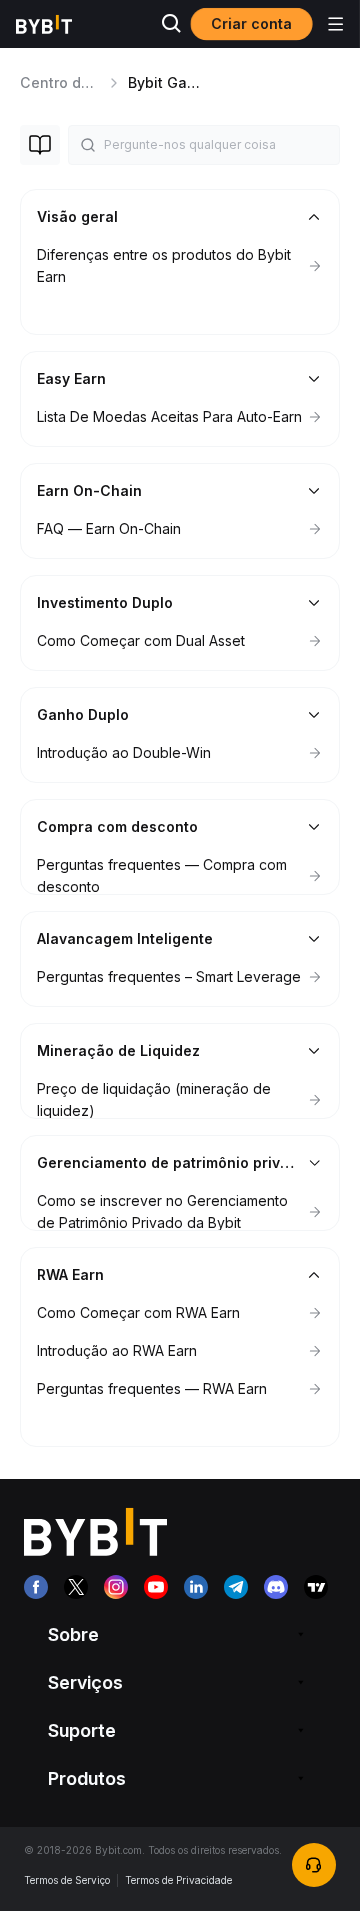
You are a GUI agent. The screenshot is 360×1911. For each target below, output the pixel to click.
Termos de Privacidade (178, 1880)
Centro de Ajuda (77, 82)
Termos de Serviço (67, 1880)
